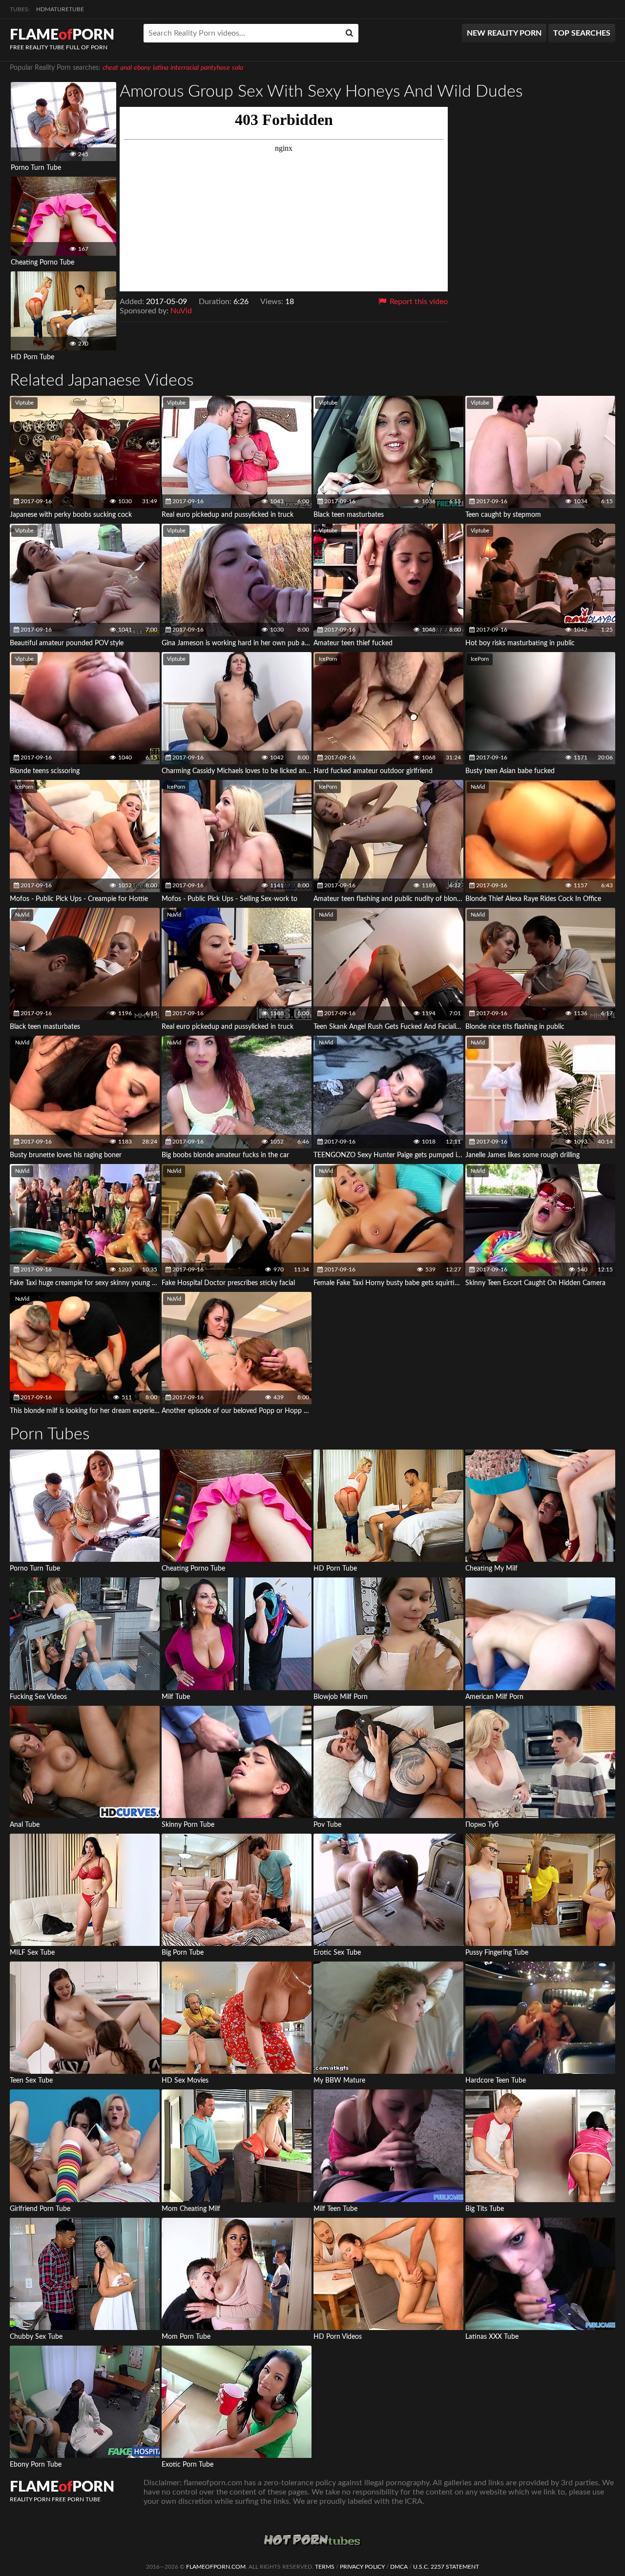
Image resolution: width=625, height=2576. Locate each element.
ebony (142, 68)
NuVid (181, 311)
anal (126, 68)
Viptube (24, 403)
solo (238, 68)
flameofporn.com (216, 2567)
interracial (185, 68)
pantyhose (215, 68)
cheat (110, 68)
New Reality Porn (504, 33)
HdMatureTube (60, 9)
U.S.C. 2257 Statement (446, 2567)
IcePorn (328, 659)
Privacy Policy (362, 2567)
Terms (325, 2567)
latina (161, 68)
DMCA (399, 2567)
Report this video (418, 302)
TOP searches (582, 33)
